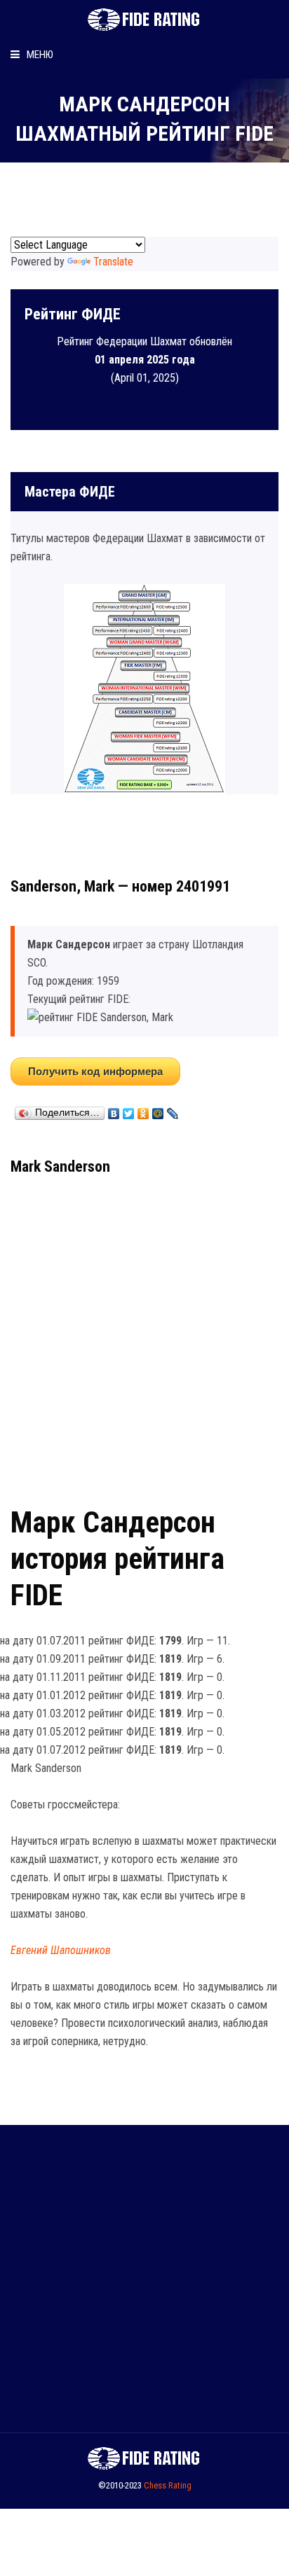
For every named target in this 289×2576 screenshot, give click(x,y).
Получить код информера (95, 1071)
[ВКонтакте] (114, 1110)
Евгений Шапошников (61, 1950)
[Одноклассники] (143, 1110)
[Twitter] (129, 1110)
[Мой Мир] (158, 1110)
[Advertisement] (144, 1336)
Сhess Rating (168, 2485)
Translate (113, 262)
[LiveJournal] (173, 1110)
